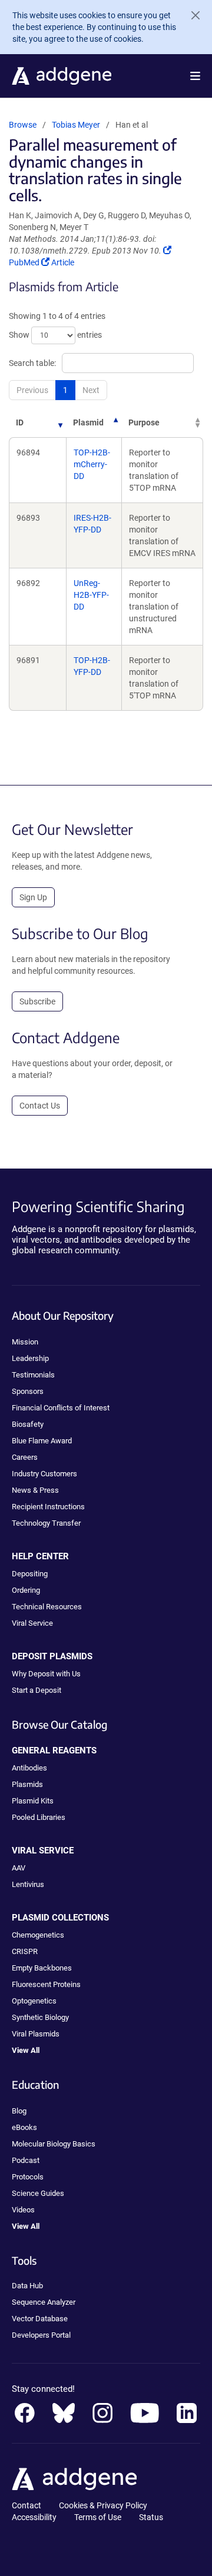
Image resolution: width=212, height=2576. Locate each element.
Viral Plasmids (36, 2034)
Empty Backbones (42, 1968)
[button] (195, 76)
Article (62, 262)
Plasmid (88, 422)
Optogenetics (34, 2001)
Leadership (30, 1358)
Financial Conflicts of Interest (61, 1408)
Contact (26, 2505)
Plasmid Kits (33, 1801)
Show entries (55, 335)
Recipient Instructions (48, 1507)
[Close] (191, 15)
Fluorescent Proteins (46, 1984)
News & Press (35, 1490)
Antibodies (29, 1768)
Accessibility (34, 2517)
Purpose (144, 422)
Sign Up (33, 897)
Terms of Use (98, 2517)
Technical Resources (47, 1607)
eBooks (24, 2127)
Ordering (26, 1590)
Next (91, 390)
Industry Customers (44, 1474)
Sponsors (28, 1391)
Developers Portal (41, 2335)
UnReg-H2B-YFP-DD (91, 595)
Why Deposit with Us (46, 1674)
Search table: (32, 363)
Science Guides (38, 2193)
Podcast (26, 2160)
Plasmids (27, 1784)
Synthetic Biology (40, 2017)
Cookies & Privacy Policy (103, 2505)
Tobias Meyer (76, 125)
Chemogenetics (38, 1935)
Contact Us (40, 1106)
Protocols (28, 2177)
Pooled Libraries (39, 1817)
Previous (32, 390)
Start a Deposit (37, 1690)
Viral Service (32, 1623)
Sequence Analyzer (44, 2302)
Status (151, 2517)
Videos (23, 2210)
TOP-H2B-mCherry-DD (92, 464)
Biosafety (28, 1424)
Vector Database (40, 2319)
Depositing (30, 1574)
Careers (25, 1457)
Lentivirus (28, 1884)
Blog (19, 2111)
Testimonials (33, 1375)
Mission (25, 1342)
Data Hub (27, 2286)
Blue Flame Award (42, 1441)
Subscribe (37, 1001)
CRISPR (25, 1951)
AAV (19, 1868)
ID (20, 422)
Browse (23, 125)
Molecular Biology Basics (54, 2144)
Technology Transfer (46, 1523)
